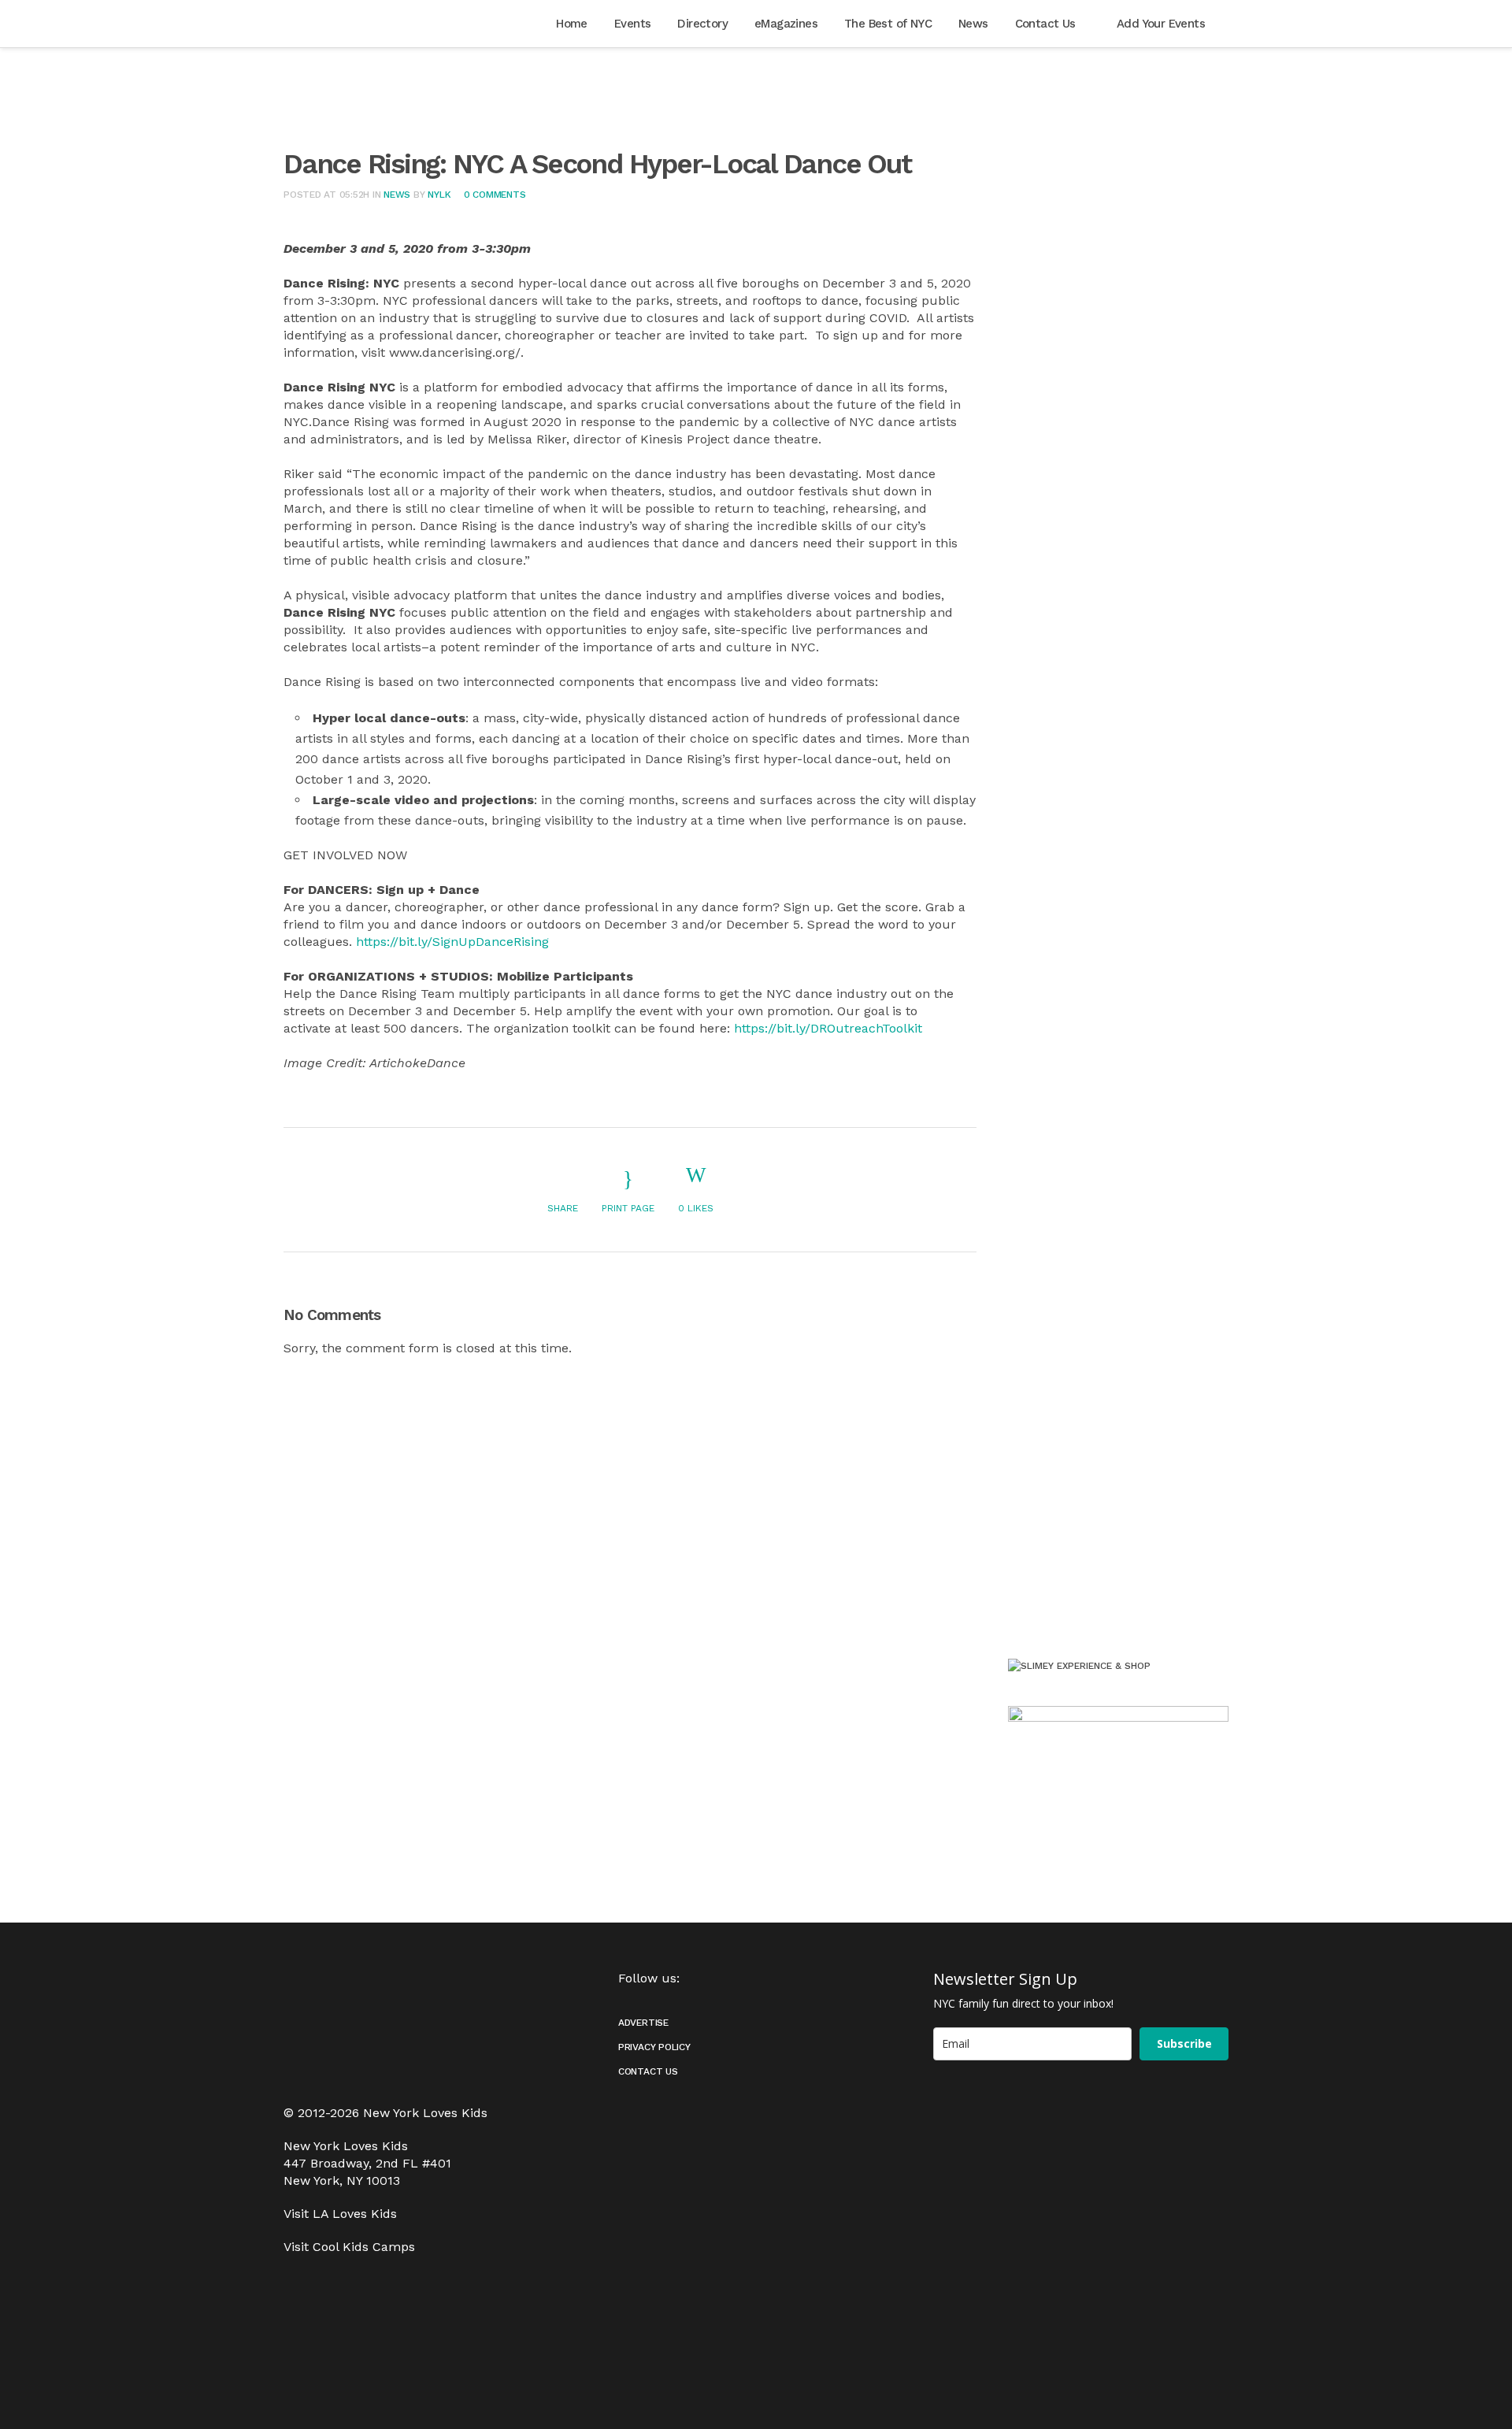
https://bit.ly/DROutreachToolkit (828, 1028)
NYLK (439, 195)
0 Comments (495, 195)
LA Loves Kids (355, 2214)
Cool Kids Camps (364, 2247)
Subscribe (1184, 2043)
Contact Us (648, 2071)
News (397, 195)
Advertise (643, 2023)
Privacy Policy (654, 2047)
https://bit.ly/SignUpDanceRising (452, 942)
